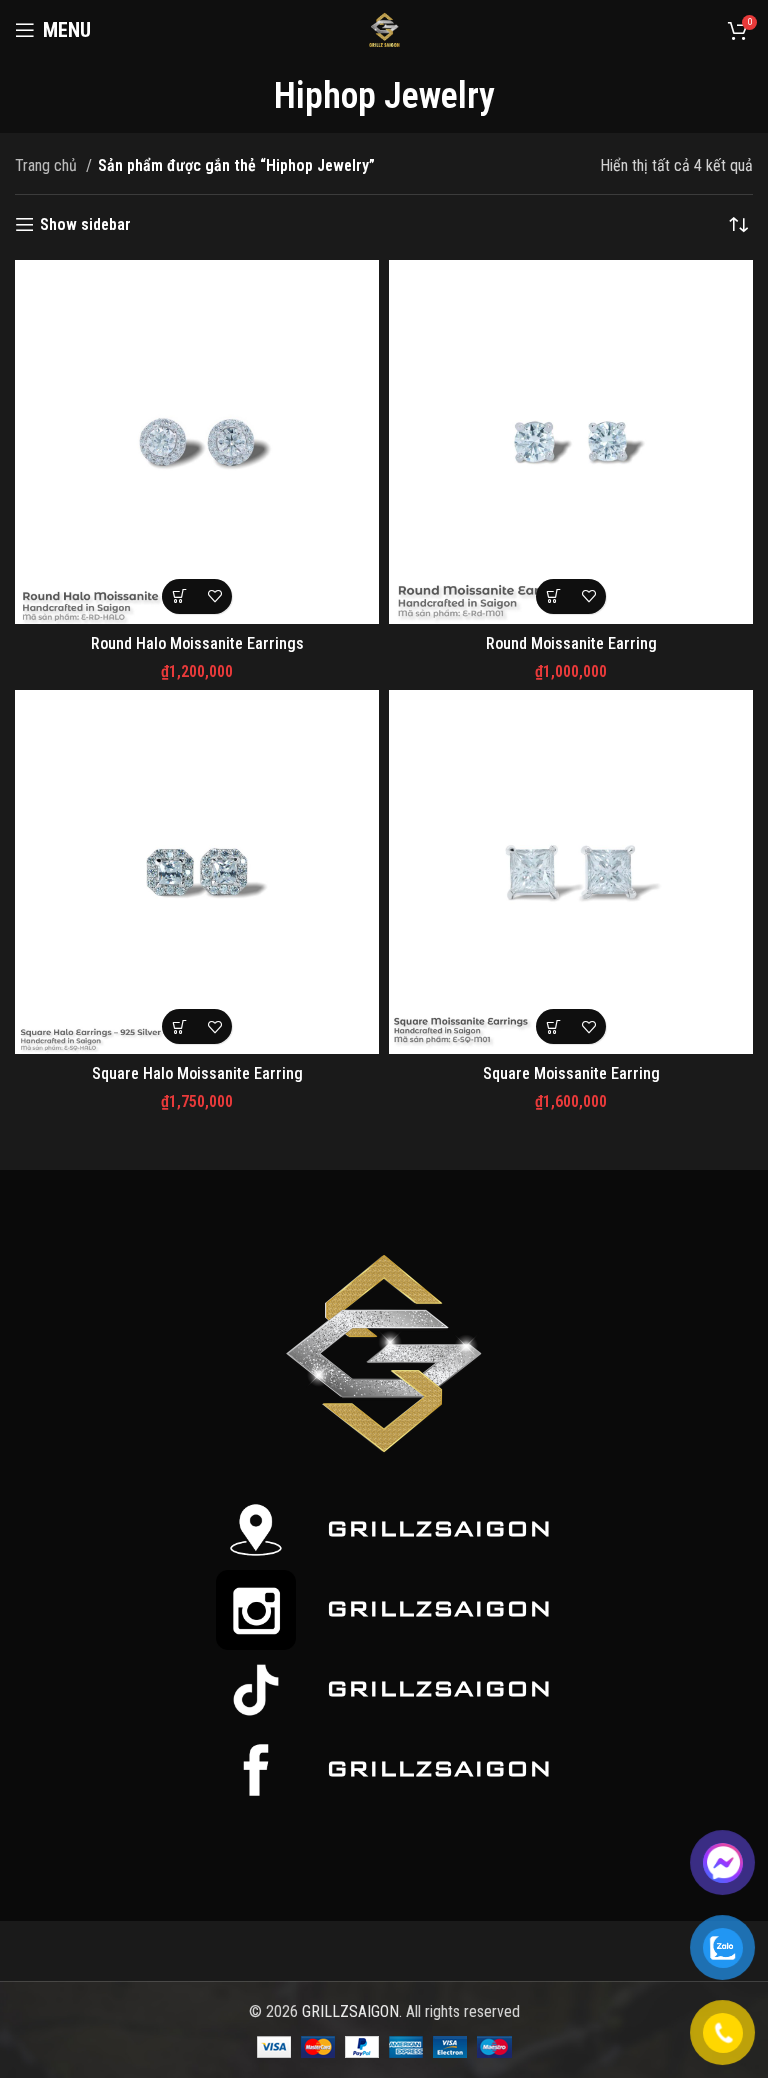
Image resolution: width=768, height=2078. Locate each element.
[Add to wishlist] (214, 596)
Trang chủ (48, 165)
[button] (179, 596)
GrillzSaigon (439, 1528)
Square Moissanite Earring (571, 1073)
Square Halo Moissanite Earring (197, 1073)
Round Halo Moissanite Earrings (197, 643)
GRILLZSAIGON (350, 2011)
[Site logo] (384, 28)
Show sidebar (85, 224)
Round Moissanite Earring (571, 643)
